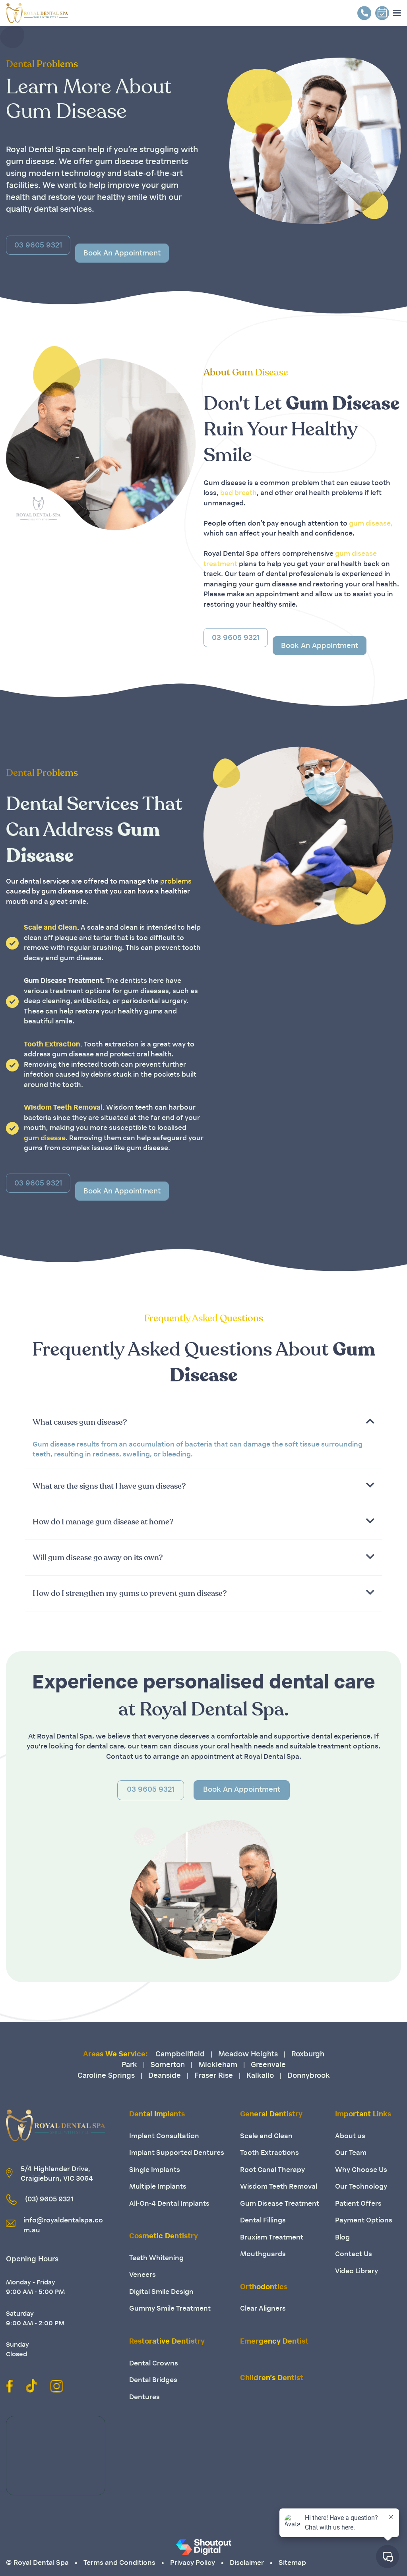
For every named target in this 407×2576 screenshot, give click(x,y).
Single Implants (155, 2170)
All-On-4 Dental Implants (169, 2204)
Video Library (357, 2271)
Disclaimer (247, 2563)
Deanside (165, 2076)
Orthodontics (264, 2288)
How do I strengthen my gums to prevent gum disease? (130, 1594)
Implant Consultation (164, 2136)
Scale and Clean (50, 928)
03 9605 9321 (151, 1790)
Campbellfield (180, 2055)
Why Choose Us (361, 2170)
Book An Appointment (242, 1790)
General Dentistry (271, 2115)
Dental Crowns (154, 2364)
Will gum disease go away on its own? (98, 1558)
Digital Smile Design (161, 2292)
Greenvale (268, 2065)
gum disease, (371, 524)
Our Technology (361, 2187)
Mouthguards (263, 2254)
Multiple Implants (158, 2187)
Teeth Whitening (156, 2258)
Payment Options (364, 2221)
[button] (203, 1422)
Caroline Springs (106, 2076)
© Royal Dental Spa (37, 2563)
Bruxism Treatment (272, 2238)
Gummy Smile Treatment (170, 2309)
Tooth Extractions (269, 2153)
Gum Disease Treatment (280, 2204)
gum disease (45, 1138)
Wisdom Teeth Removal (63, 1108)
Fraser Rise (214, 2076)
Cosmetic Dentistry (164, 2237)
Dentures (144, 2397)
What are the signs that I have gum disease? (109, 1486)
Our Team (351, 2153)
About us (350, 2136)
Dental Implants (157, 2115)
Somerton (168, 2065)
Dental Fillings (263, 2221)
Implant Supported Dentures (177, 2153)
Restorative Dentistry (167, 2342)
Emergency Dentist (274, 2342)
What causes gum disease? (80, 1422)
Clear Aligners (263, 2309)
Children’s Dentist (272, 2379)
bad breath (238, 493)
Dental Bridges (153, 2380)
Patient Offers (358, 2204)
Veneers (142, 2275)
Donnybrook (309, 2076)
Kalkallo (260, 2076)
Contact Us (354, 2254)
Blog (342, 2238)
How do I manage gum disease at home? (103, 1522)
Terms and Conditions (119, 2563)
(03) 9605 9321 (49, 2200)
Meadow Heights (248, 2055)
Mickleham (218, 2065)
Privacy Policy (193, 2563)
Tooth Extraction (52, 1045)
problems (176, 882)
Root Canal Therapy (272, 2170)
